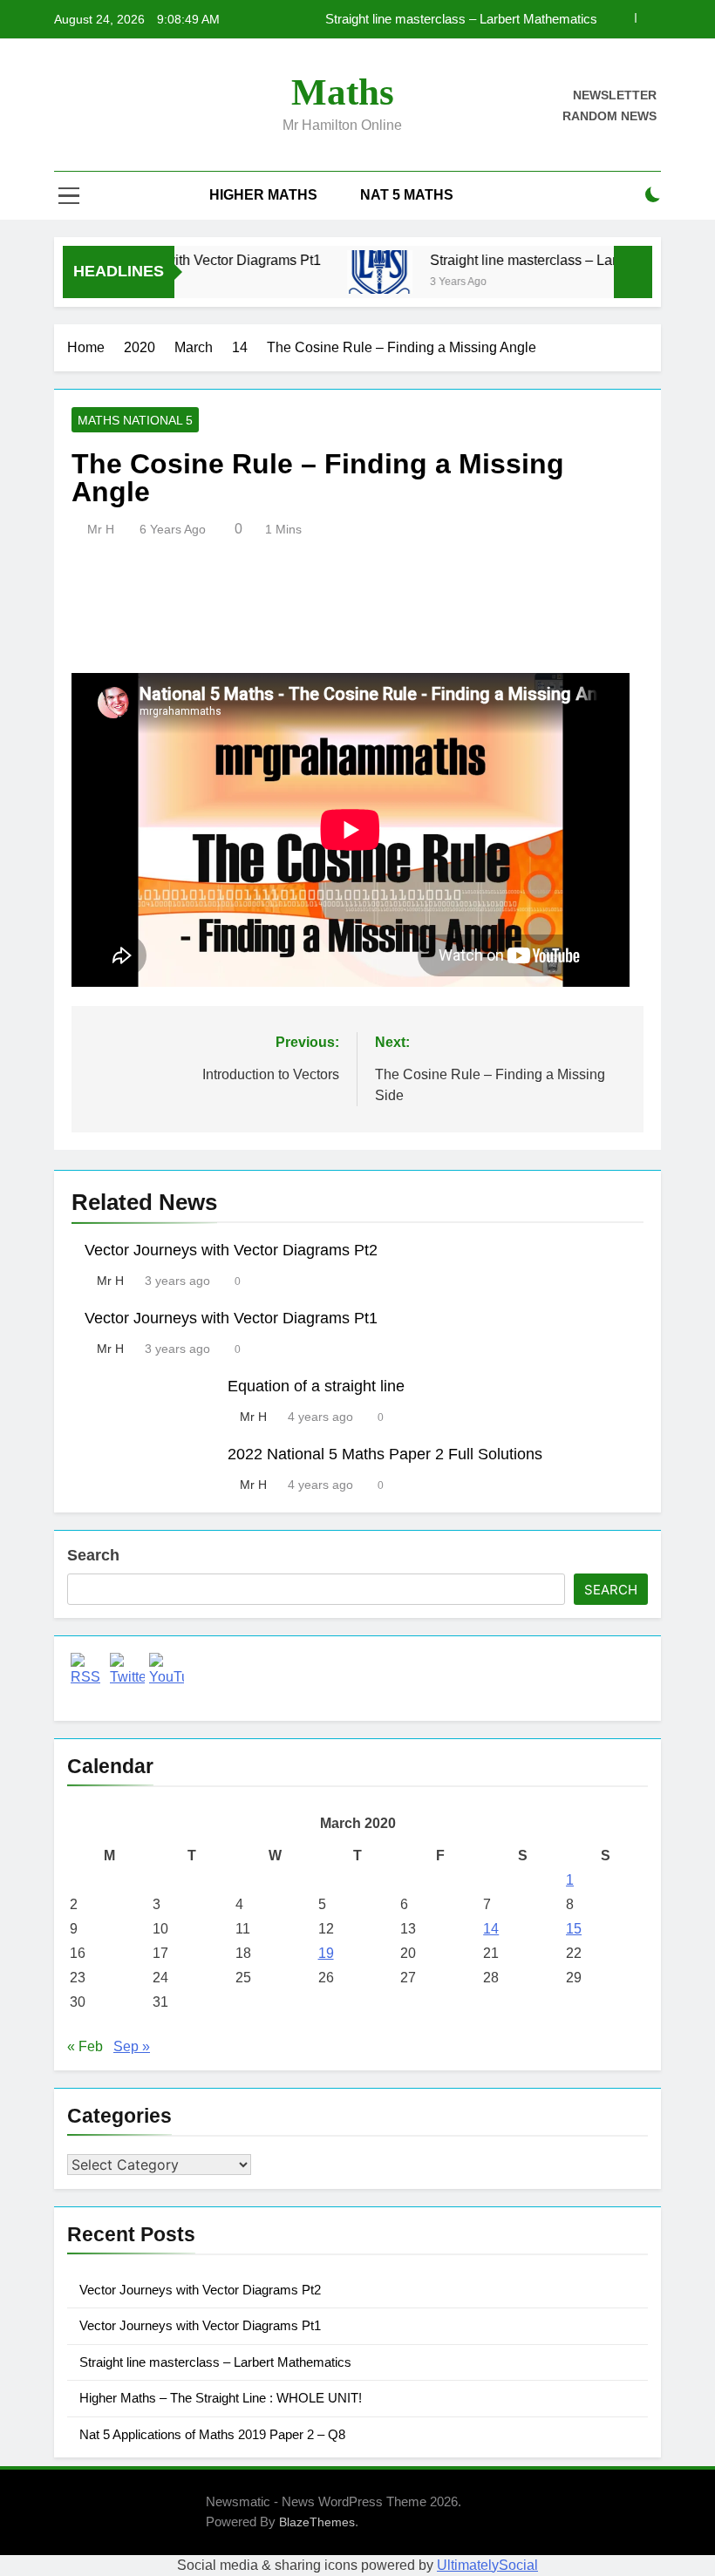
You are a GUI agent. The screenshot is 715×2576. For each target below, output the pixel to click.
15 (574, 1929)
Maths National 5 (135, 420)
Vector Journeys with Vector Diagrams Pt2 (231, 1250)
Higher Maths (263, 195)
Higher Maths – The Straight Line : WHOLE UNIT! (456, 19)
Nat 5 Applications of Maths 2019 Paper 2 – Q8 (212, 2434)
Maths (343, 92)
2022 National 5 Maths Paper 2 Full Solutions (385, 1454)
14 (491, 1929)
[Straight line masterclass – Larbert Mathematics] (360, 272)
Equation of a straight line (316, 1386)
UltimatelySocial (487, 2565)
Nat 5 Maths (407, 195)
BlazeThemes (317, 2522)
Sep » (132, 2046)
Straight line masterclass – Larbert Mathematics (556, 260)
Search (93, 1555)
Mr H (101, 529)
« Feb (85, 2046)
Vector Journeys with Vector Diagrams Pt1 (231, 1318)
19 (326, 1953)
